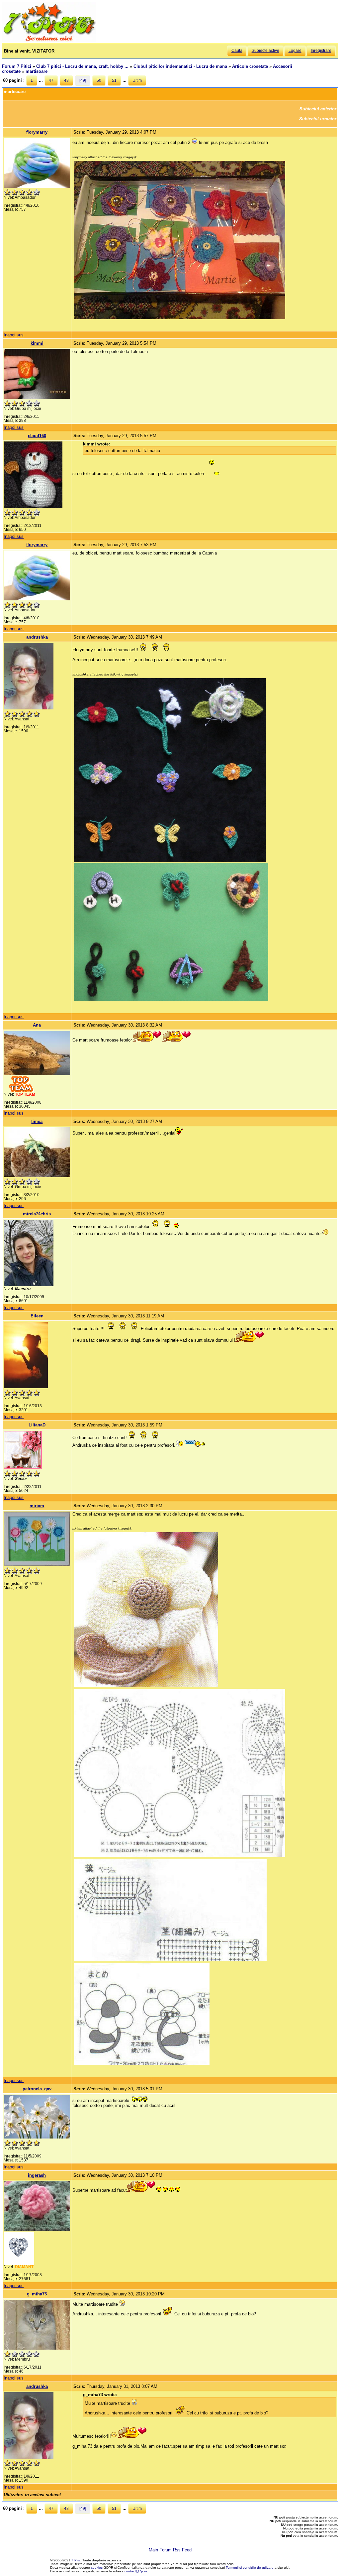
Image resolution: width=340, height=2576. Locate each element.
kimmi (37, 343)
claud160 (37, 436)
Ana (37, 1025)
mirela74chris (37, 1214)
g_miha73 (37, 2294)
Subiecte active (265, 51)
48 (66, 80)
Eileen (37, 1316)
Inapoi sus (14, 335)
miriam (37, 1506)
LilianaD (37, 1425)
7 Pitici (76, 2560)
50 (99, 80)
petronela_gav (37, 2089)
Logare (295, 51)
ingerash (37, 2175)
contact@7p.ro (136, 2571)
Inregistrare (321, 51)
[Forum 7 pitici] (49, 40)
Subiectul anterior (318, 109)
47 (51, 80)
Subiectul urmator (318, 119)
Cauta (237, 51)
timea (37, 1121)
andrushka (37, 637)
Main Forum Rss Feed (170, 2550)
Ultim (137, 80)
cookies (97, 2568)
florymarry (37, 132)
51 (114, 80)
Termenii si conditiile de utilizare (250, 2568)
